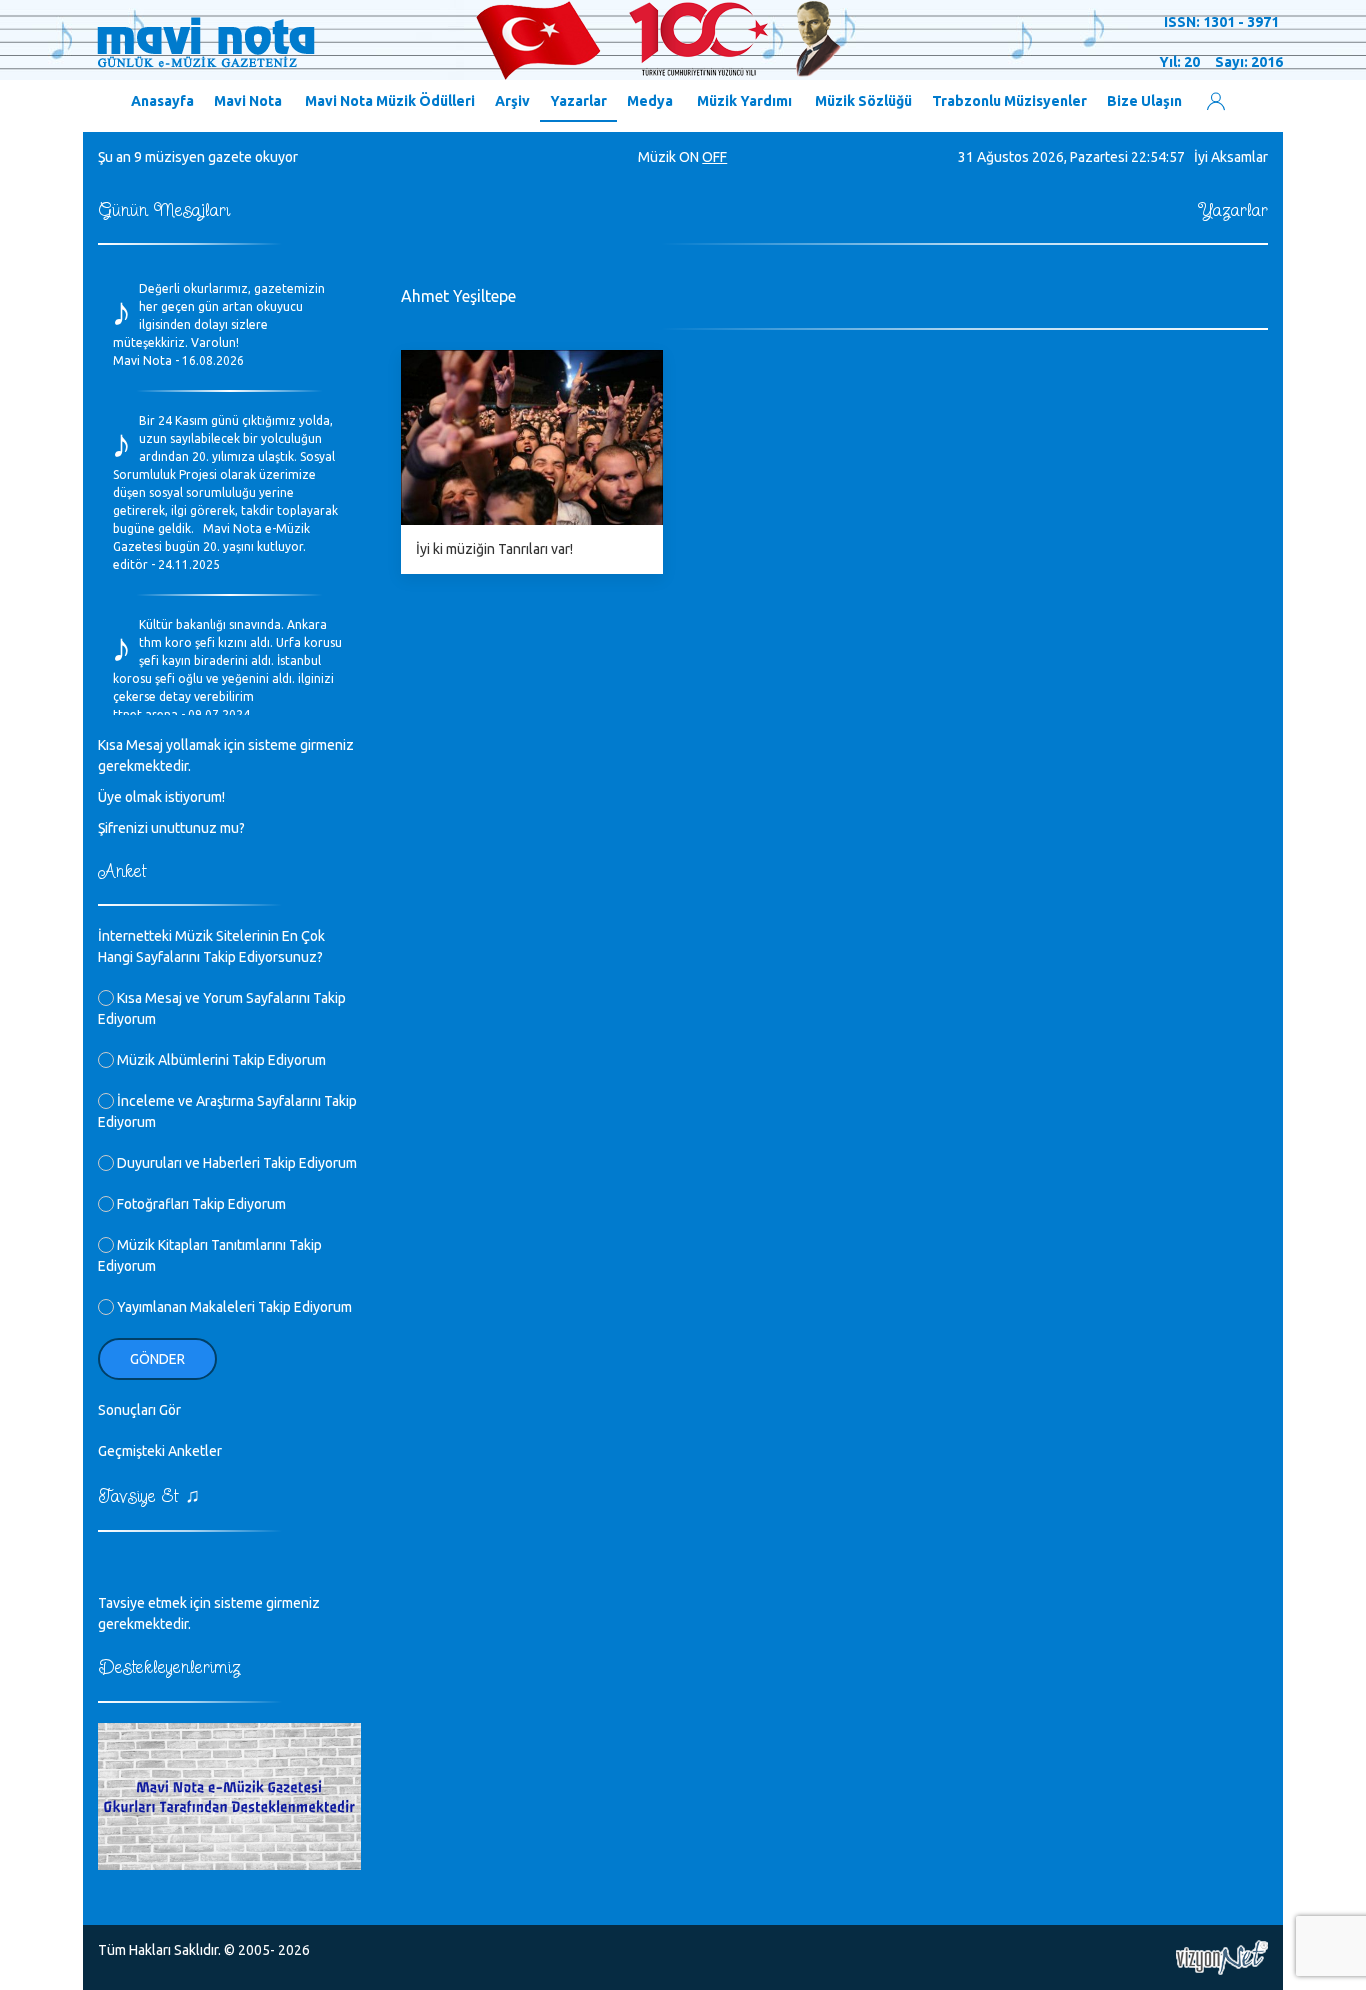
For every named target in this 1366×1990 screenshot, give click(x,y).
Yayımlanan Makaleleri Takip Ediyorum (233, 1307)
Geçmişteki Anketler (160, 1451)
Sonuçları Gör (139, 1410)
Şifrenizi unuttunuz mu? (171, 828)
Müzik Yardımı (744, 101)
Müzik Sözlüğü (863, 101)
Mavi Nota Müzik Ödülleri (390, 101)
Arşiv (512, 101)
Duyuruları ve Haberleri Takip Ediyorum (235, 1163)
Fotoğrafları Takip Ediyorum (200, 1204)
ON (689, 157)
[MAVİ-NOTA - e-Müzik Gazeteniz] (468, 41)
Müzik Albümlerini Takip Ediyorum (220, 1060)
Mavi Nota (248, 101)
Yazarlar (578, 101)
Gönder (157, 1359)
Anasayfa (162, 101)
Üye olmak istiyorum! (161, 797)
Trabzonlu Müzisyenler (1009, 101)
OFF (714, 157)
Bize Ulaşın (1144, 101)
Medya (650, 101)
